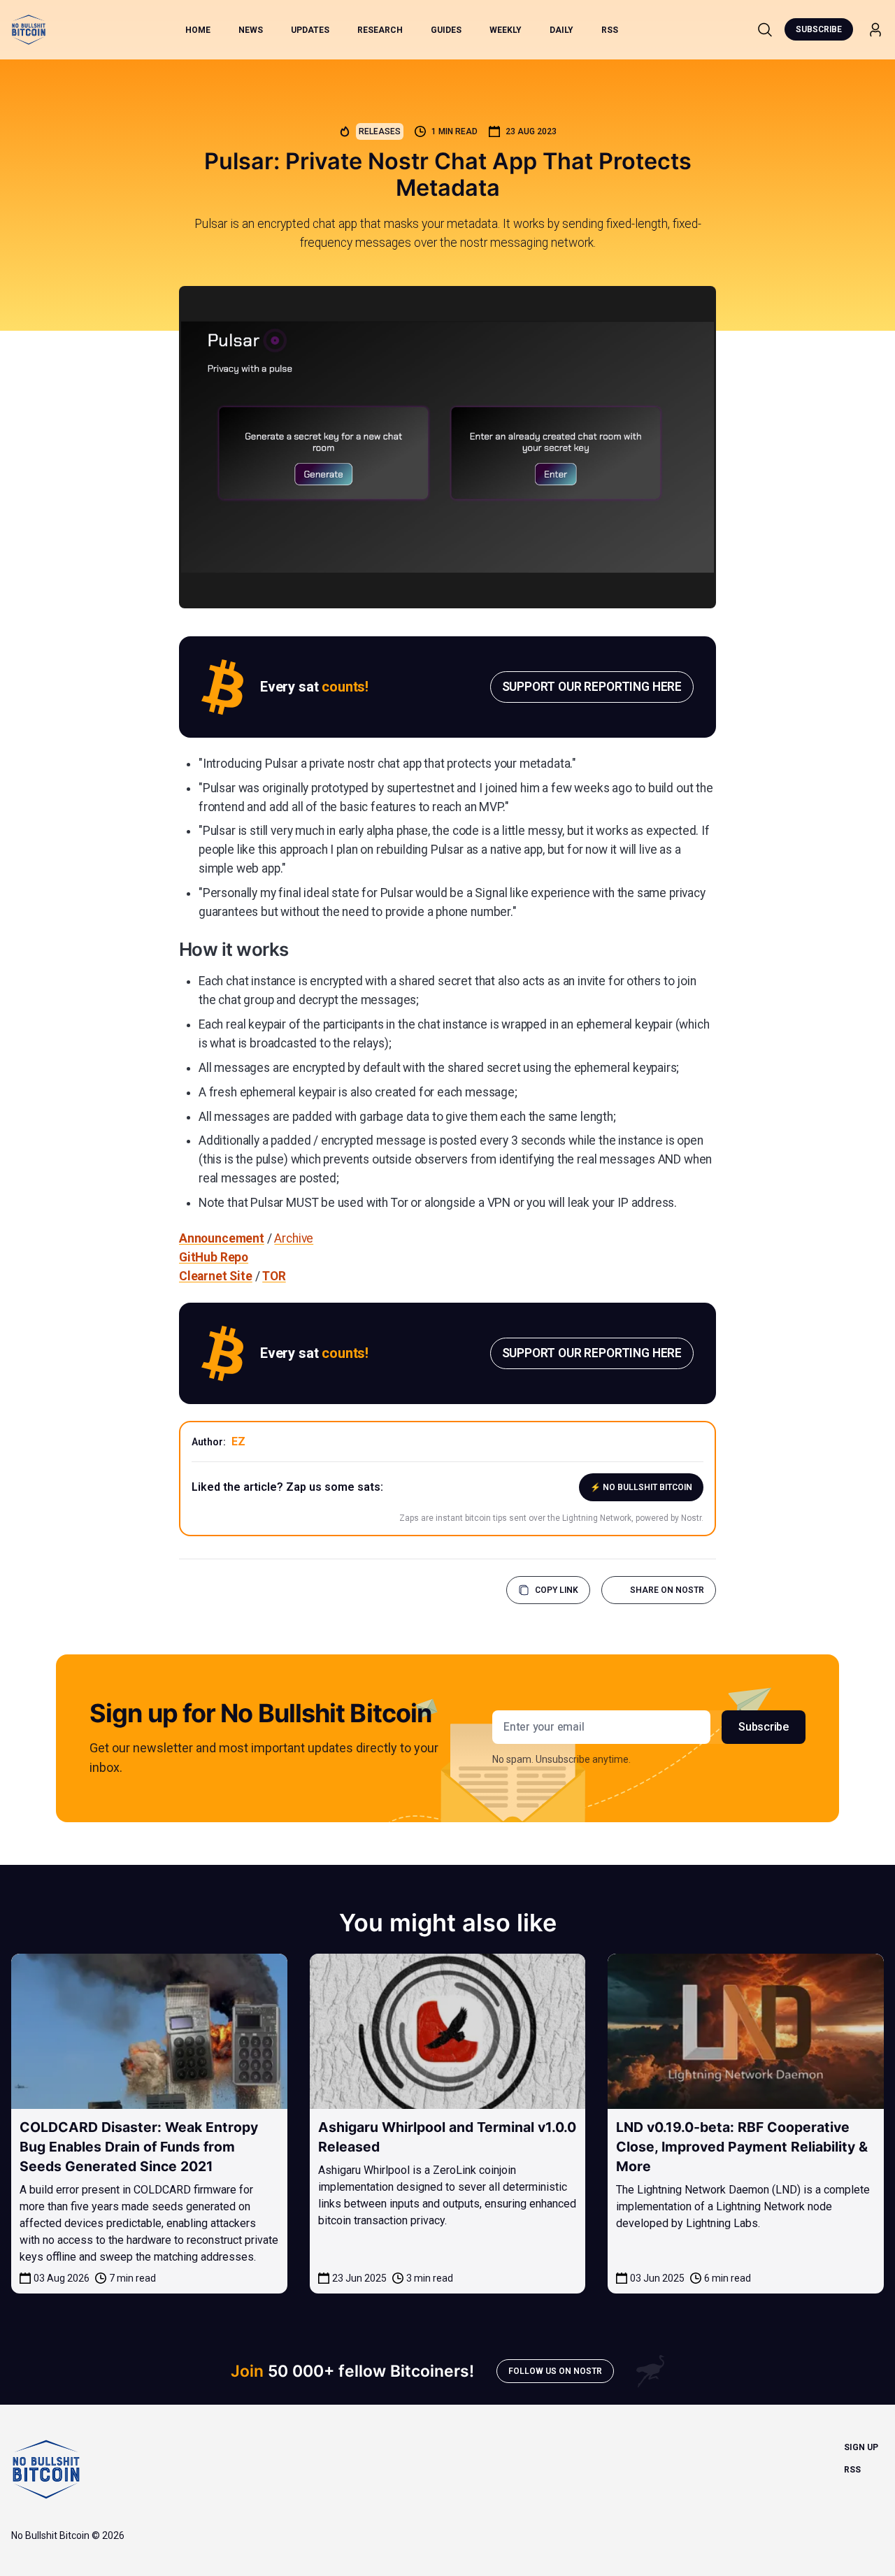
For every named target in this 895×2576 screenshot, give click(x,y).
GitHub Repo (214, 1257)
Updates (310, 30)
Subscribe (819, 29)
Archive (294, 1238)
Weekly (506, 30)
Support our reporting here (592, 687)
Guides (446, 30)
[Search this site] (765, 29)
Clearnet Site (216, 1276)
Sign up (861, 2447)
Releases (380, 131)
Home (198, 30)
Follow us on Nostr (555, 2371)
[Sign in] (875, 30)
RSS (610, 30)
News (251, 30)
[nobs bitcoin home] (29, 30)
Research (380, 30)
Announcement (222, 1238)
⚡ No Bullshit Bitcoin (641, 1487)
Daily (561, 30)
